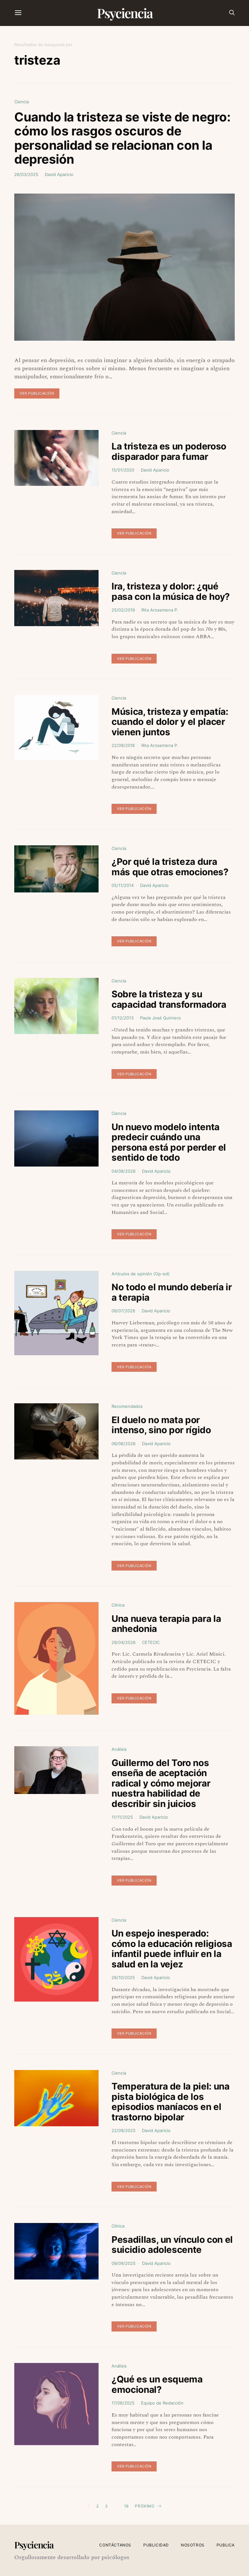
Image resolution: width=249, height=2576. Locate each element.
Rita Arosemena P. (160, 610)
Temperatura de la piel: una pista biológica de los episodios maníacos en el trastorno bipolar (171, 2102)
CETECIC (151, 1642)
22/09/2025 (124, 2130)
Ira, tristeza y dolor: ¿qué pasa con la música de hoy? (171, 591)
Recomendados (127, 1406)
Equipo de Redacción (162, 2403)
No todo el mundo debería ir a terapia (172, 1292)
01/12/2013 (123, 1018)
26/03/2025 (26, 174)
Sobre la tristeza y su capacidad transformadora (169, 999)
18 (126, 2506)
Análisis (119, 1749)
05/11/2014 (123, 885)
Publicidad (156, 2545)
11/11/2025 (122, 1817)
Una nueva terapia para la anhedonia (166, 1624)
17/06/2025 (123, 2403)
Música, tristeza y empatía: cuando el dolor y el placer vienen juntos (170, 722)
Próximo (145, 2506)
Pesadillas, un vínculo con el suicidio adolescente (172, 2245)
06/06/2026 (124, 1444)
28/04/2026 (124, 1642)
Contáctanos (115, 2545)
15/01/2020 (123, 470)
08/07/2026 (123, 1311)
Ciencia (22, 102)
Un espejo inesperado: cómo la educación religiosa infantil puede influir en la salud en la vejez (172, 1949)
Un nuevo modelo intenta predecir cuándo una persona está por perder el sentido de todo (169, 1142)
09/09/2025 (124, 2263)
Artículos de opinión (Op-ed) (141, 1274)
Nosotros (193, 2545)
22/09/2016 (123, 745)
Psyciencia (125, 13)
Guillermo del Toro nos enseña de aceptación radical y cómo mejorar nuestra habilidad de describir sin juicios (161, 1783)
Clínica (118, 1605)
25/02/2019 (123, 610)
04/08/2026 (124, 1171)
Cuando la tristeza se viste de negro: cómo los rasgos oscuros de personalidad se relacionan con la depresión (122, 138)
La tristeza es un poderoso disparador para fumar (169, 451)
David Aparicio (59, 174)
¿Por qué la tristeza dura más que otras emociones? (170, 867)
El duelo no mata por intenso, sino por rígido (161, 1425)
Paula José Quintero (160, 1018)
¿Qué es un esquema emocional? (157, 2384)
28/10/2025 (123, 1977)
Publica (226, 2545)
